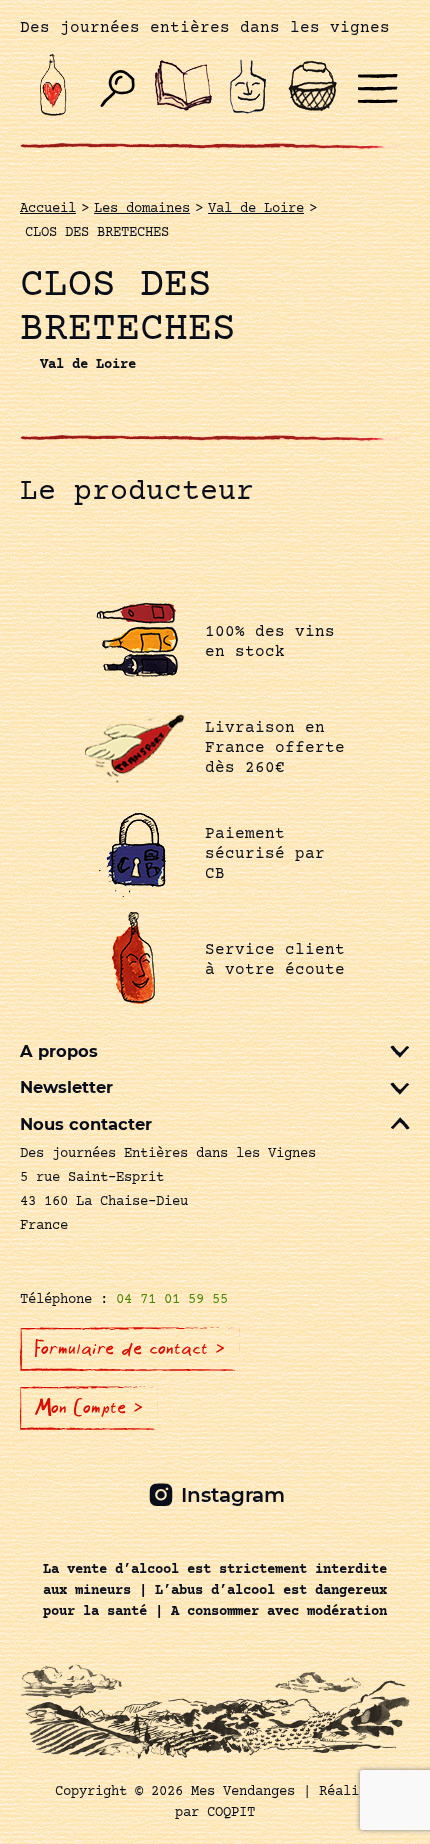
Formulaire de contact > (130, 1349)
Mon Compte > (89, 1408)
